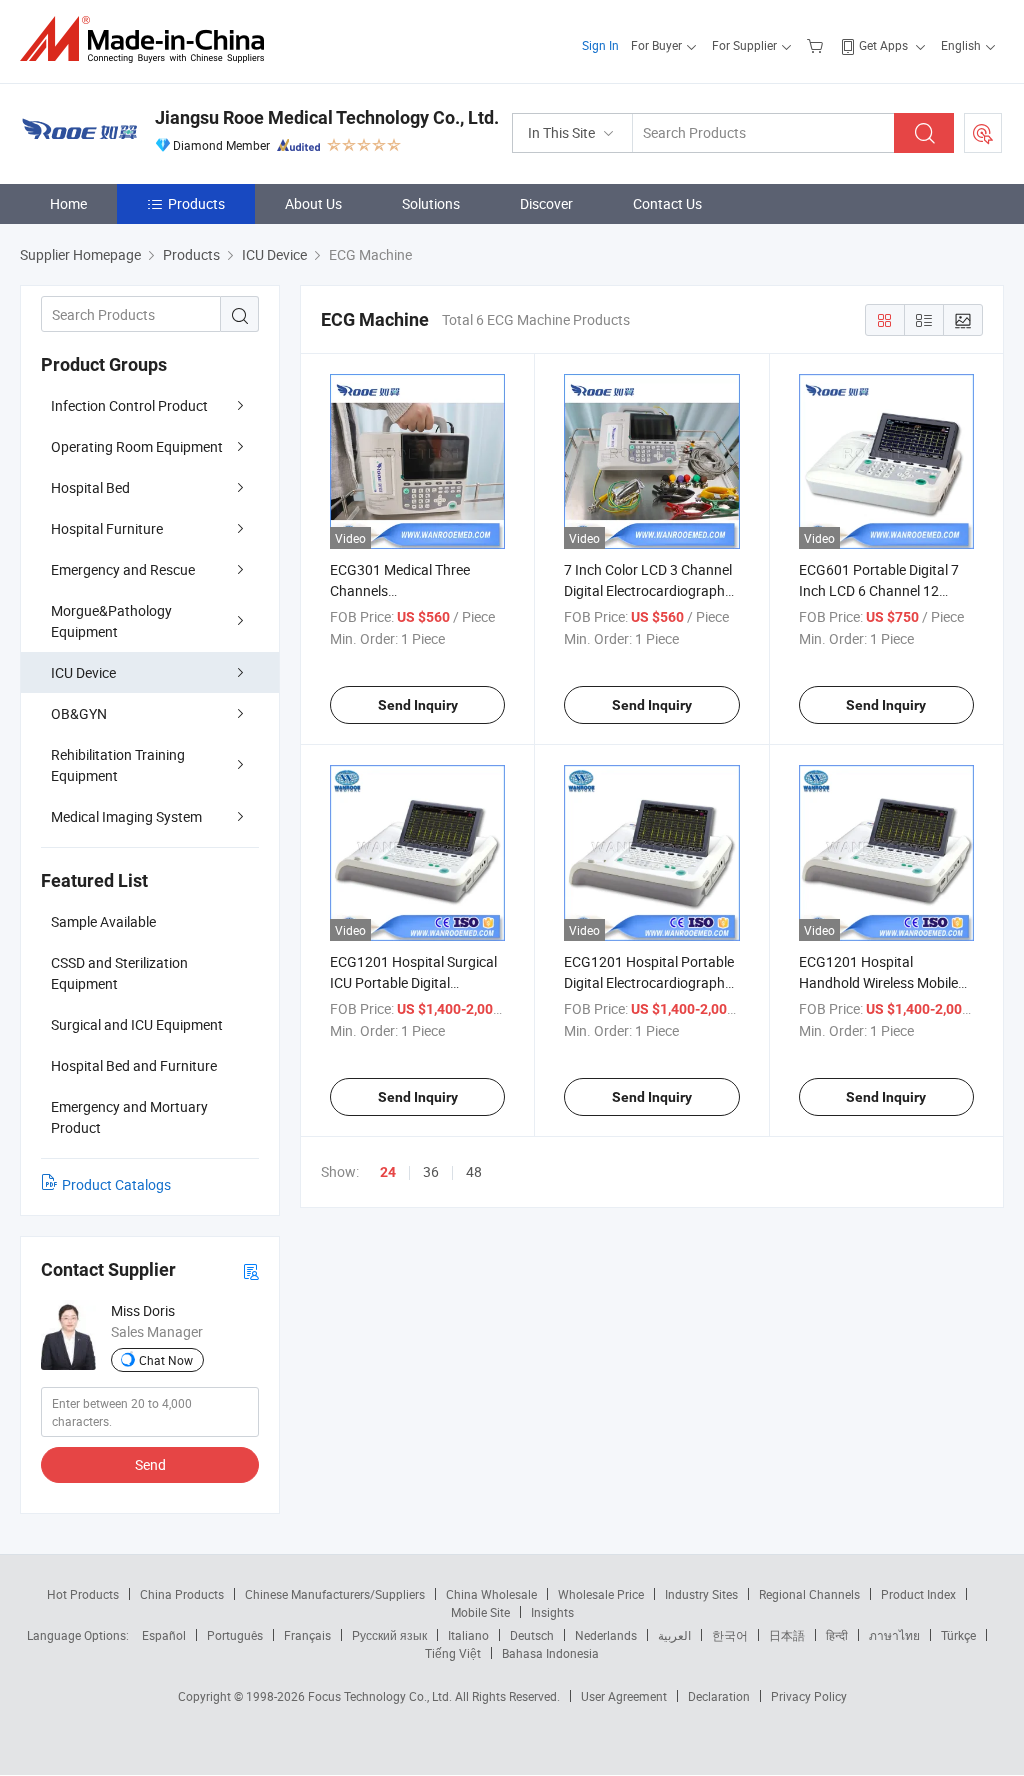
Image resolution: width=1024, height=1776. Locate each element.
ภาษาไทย (894, 1635)
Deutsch (532, 1635)
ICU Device (83, 672)
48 (474, 1171)
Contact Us (667, 203)
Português (235, 1635)
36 (431, 1171)
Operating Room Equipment (137, 446)
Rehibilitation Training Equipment (118, 765)
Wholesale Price (601, 1594)
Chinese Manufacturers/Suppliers (335, 1594)
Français (307, 1635)
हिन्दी (837, 1635)
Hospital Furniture (107, 528)
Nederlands (606, 1635)
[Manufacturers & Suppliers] (148, 39)
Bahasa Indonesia (550, 1653)
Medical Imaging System (126, 816)
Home (68, 203)
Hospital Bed (90, 487)
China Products (182, 1594)
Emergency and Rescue (123, 569)
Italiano (468, 1635)
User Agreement (624, 1696)
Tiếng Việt (453, 1653)
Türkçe (958, 1635)
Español (164, 1635)
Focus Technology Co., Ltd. (381, 1696)
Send (150, 1464)
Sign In (600, 45)
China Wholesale (491, 1594)
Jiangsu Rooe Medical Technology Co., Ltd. (327, 117)
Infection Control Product (129, 405)
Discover (546, 203)
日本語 (787, 1635)
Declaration (719, 1696)
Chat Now (166, 1360)
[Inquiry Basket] (817, 45)
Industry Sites (701, 1594)
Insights (552, 1612)
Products (196, 203)
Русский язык (389, 1635)
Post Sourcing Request (983, 133)
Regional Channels (809, 1594)
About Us (313, 203)
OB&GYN (79, 713)
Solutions (431, 203)
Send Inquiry (418, 705)
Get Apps (883, 45)
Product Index (918, 1594)
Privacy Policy (809, 1696)
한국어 (730, 1635)
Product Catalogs (116, 1184)
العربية (674, 1635)
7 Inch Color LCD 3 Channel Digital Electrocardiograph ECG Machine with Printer (648, 590)
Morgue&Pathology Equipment (111, 621)
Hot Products (83, 1594)
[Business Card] (251, 1270)
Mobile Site (480, 1612)
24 (388, 1172)
